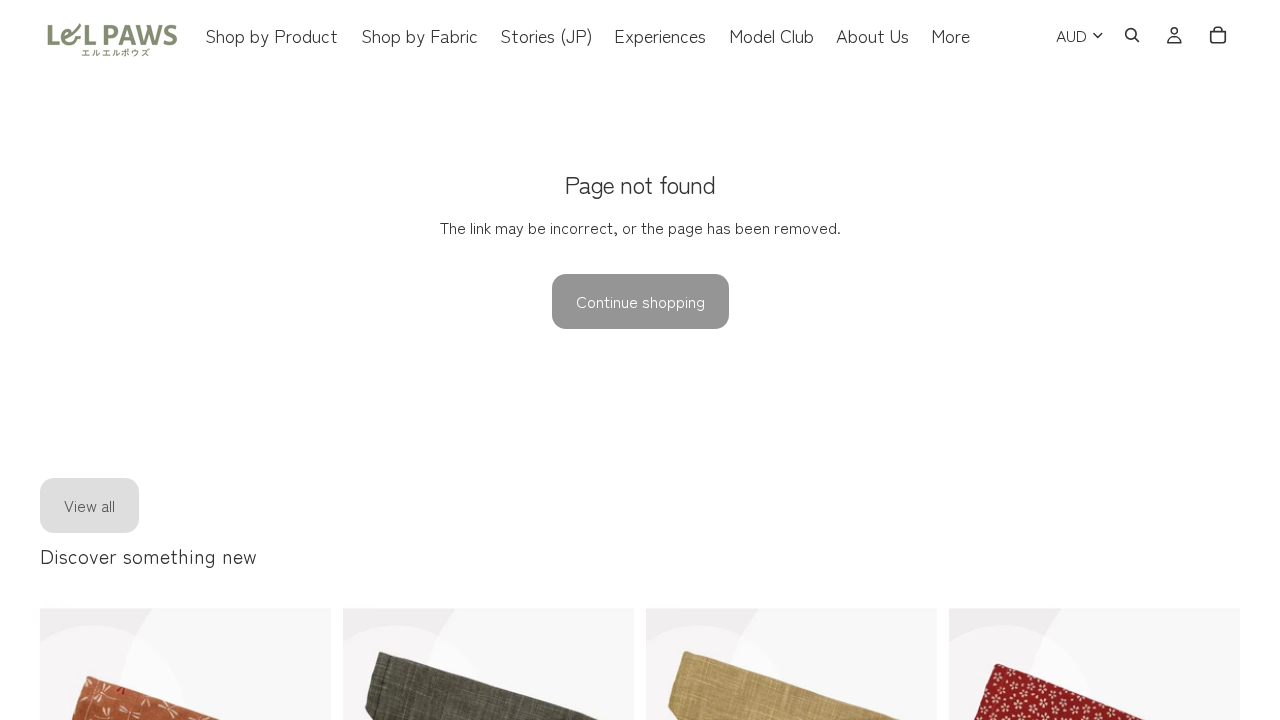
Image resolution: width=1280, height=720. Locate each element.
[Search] (1132, 35)
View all (89, 505)
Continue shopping (640, 301)
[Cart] (1218, 35)
